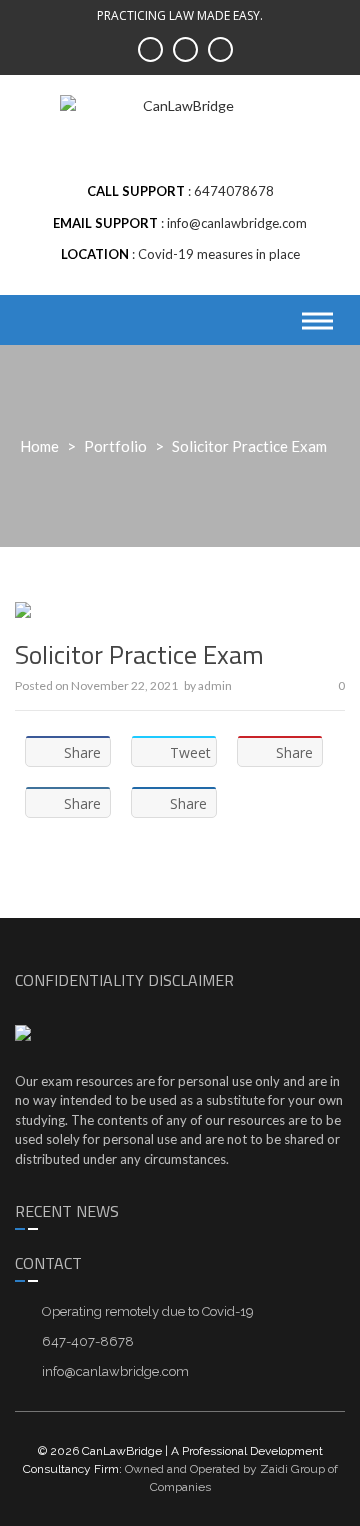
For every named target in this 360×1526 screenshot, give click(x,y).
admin (215, 685)
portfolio (115, 446)
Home (39, 446)
